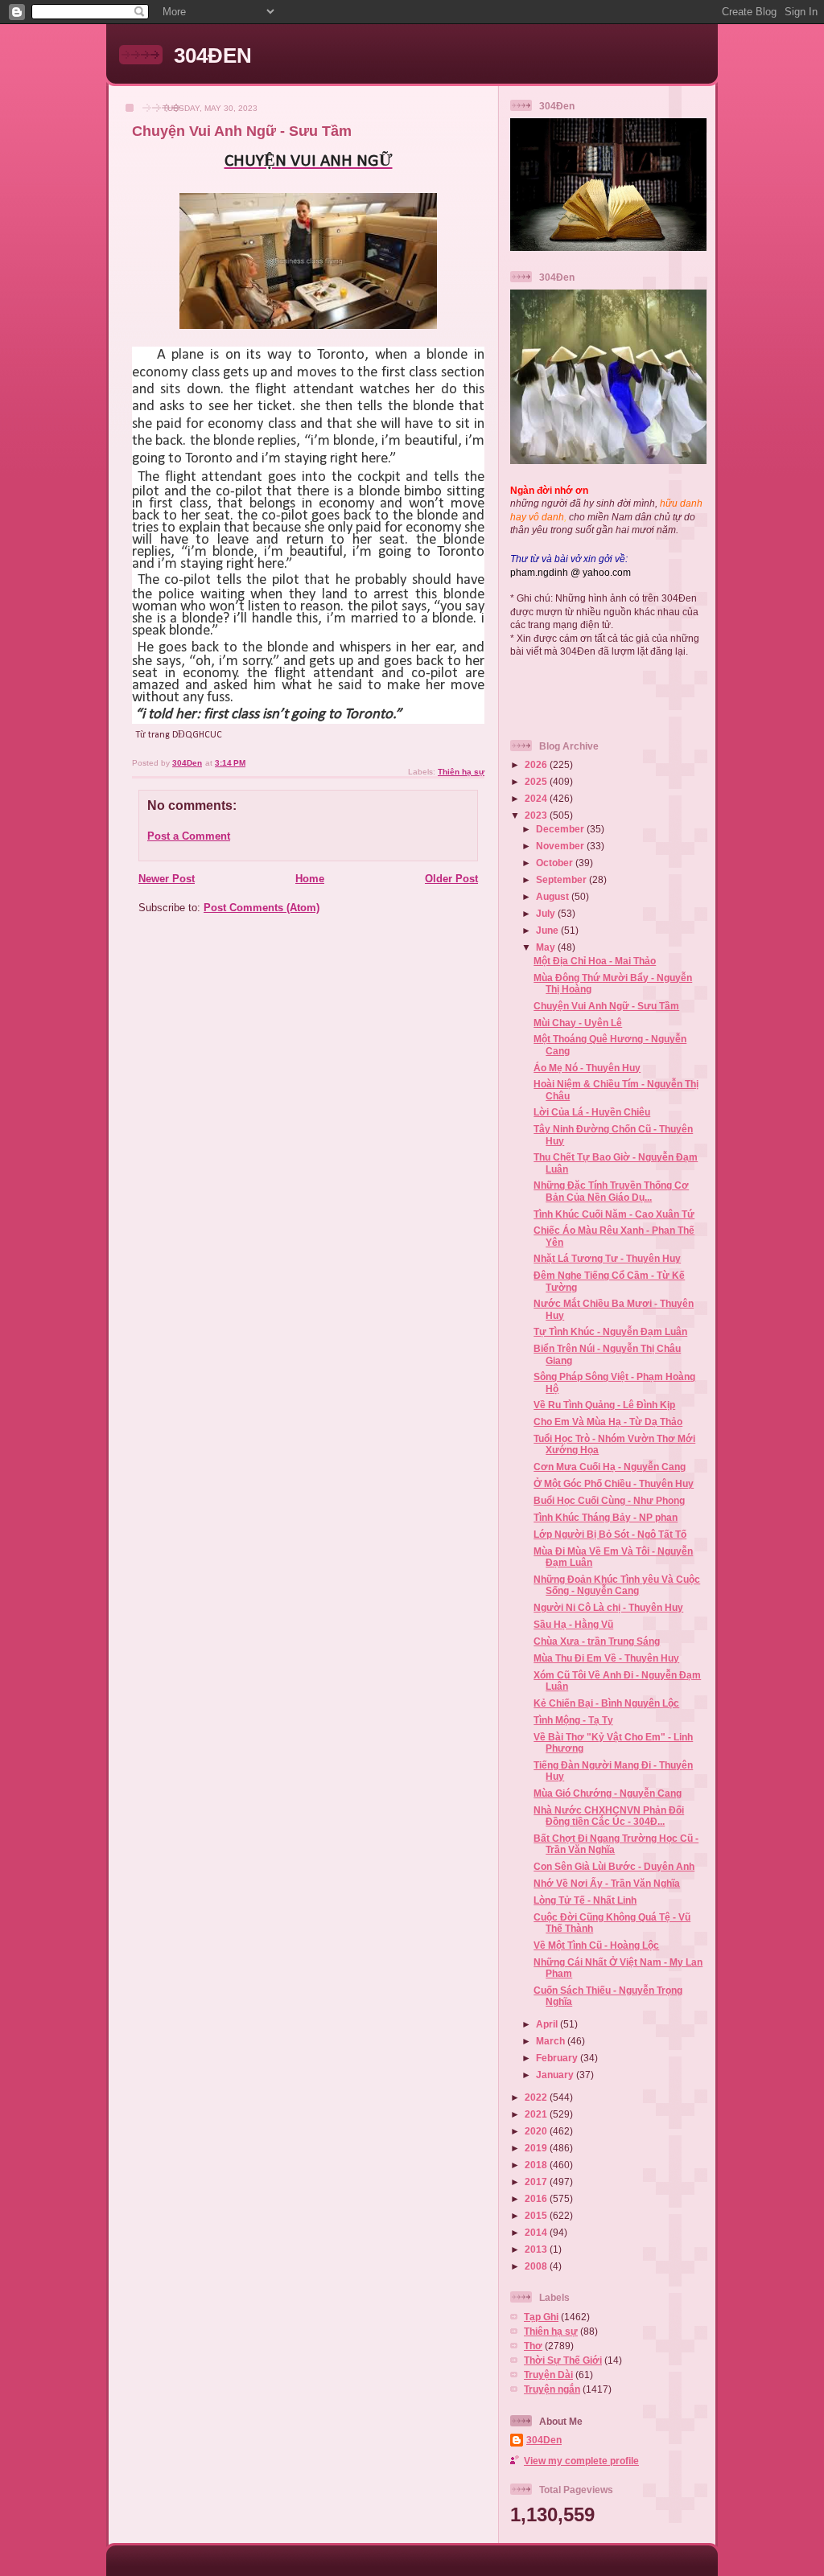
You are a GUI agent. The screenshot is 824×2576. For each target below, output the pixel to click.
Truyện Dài (548, 2375)
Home (310, 879)
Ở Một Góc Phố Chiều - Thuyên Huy (614, 1483)
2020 (537, 2131)
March (552, 2041)
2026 (537, 764)
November (561, 846)
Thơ (533, 2346)
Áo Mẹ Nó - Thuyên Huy (587, 1068)
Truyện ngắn (552, 2389)
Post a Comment (189, 836)
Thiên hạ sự (461, 772)
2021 (537, 2114)
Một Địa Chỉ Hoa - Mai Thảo (595, 961)
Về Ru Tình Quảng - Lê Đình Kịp (604, 1405)
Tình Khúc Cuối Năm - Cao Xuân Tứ (614, 1214)
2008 (537, 2266)
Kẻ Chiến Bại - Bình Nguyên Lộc (606, 1703)
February (558, 2058)
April (548, 2024)
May (547, 947)
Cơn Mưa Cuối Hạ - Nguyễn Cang (610, 1467)
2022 (537, 2097)
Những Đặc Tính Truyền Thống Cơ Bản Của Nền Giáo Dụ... (611, 1191)
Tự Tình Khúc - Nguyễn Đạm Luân (610, 1331)
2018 (537, 2165)
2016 (537, 2198)
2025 (537, 781)
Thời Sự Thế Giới (563, 2360)
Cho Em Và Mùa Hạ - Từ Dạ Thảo (608, 1422)
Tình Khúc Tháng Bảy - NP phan (606, 1517)
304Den (544, 2440)
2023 (537, 815)
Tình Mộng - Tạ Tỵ (573, 1720)
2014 (537, 2232)
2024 (537, 798)
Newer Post (167, 879)
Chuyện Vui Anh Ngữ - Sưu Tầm (606, 1006)
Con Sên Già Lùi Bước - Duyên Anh (614, 1866)
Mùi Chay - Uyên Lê (578, 1023)
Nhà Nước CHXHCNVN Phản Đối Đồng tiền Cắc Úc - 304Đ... (609, 1816)
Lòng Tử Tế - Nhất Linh (585, 1900)
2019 (537, 2148)
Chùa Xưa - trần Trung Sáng (597, 1641)
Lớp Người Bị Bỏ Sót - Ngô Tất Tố (610, 1534)
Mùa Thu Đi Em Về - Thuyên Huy (606, 1658)
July (547, 913)
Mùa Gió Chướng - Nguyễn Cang (608, 1793)
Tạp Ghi (541, 2317)
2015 (537, 2215)
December (561, 829)
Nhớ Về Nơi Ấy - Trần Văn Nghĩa (607, 1883)
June (548, 930)
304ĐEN (213, 55)
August (554, 896)
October (556, 863)
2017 (537, 2182)
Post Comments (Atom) (262, 908)
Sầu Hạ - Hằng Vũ (573, 1624)
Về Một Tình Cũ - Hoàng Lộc (596, 1945)
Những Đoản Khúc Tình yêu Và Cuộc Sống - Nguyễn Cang (617, 1585)
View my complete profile (581, 2461)
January (556, 2075)
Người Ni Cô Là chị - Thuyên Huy (608, 1607)
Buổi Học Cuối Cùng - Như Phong (609, 1500)
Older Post (451, 879)
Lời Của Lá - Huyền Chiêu (592, 1112)
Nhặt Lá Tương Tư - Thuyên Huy (607, 1258)
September (562, 879)
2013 (537, 2249)
